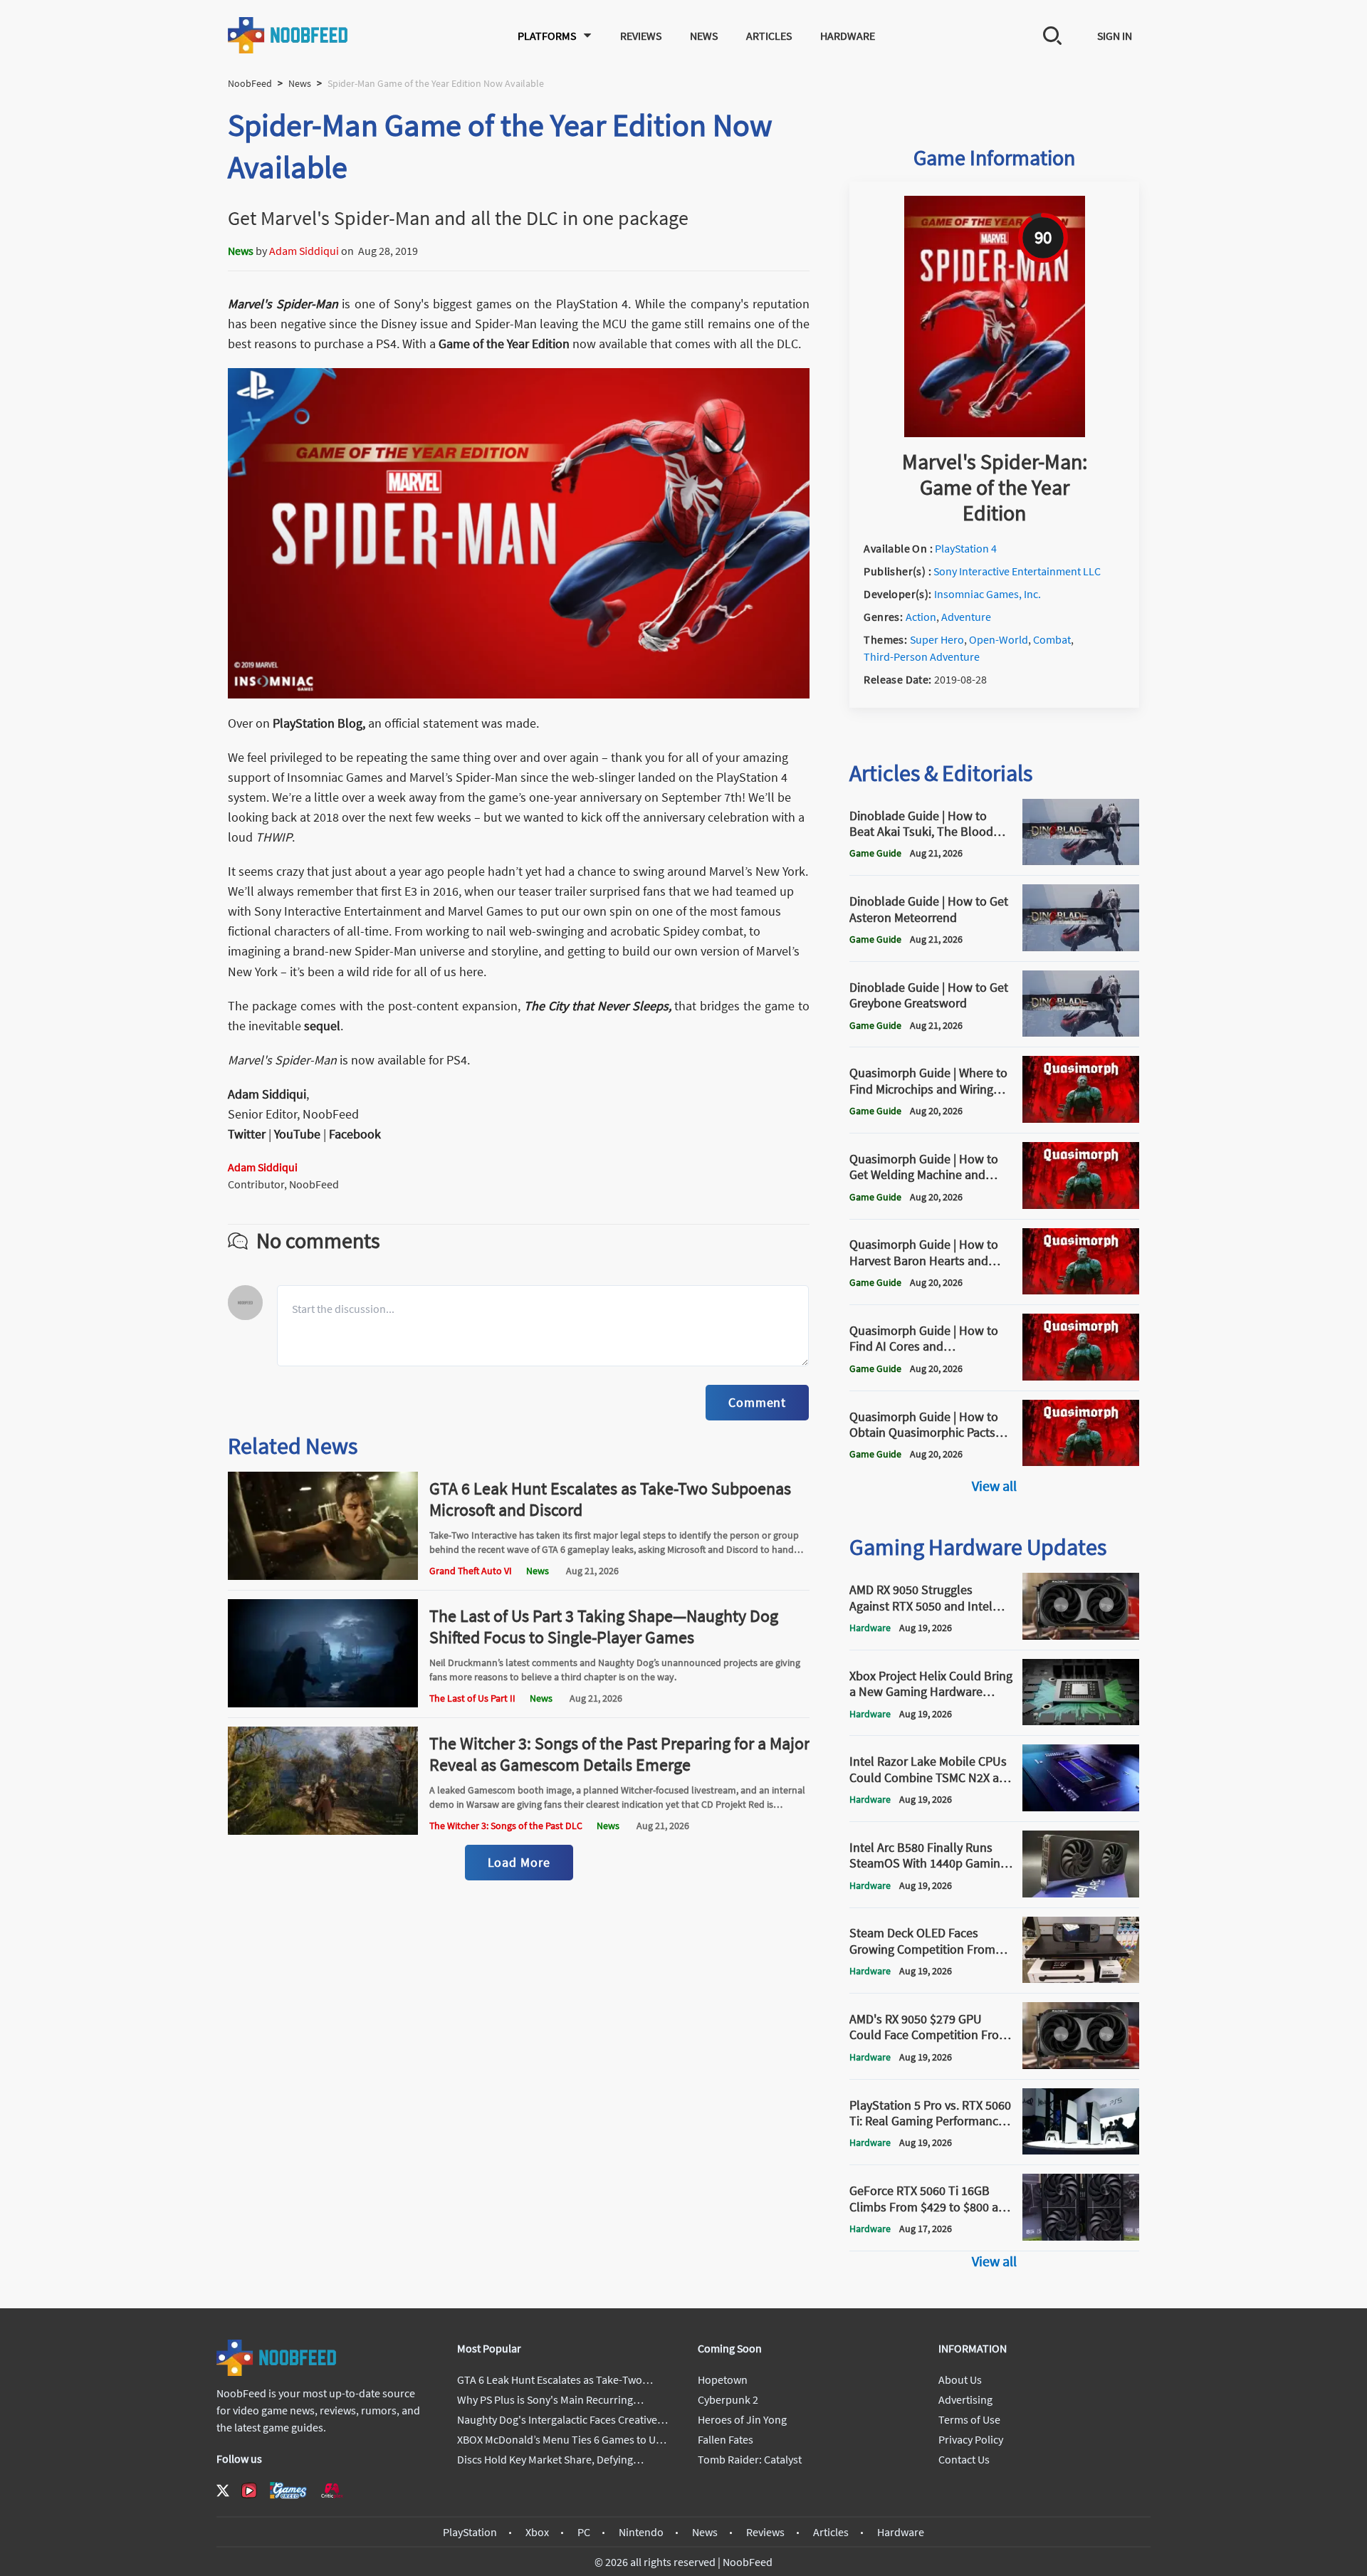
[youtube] (249, 2491)
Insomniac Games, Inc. (988, 594)
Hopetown (723, 2379)
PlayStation (470, 2532)
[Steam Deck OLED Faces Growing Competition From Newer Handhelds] (1081, 1979)
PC (584, 2532)
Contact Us (964, 2459)
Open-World (999, 639)
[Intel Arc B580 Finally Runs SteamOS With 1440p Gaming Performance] (1081, 1893)
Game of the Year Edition (506, 344)
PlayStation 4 (966, 548)
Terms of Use (969, 2419)
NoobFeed (250, 83)
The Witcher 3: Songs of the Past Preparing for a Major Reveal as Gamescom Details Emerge (619, 1754)
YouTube (297, 1134)
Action (921, 617)
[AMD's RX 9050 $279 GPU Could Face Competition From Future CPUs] (1081, 2065)
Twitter (247, 1134)
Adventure (966, 617)
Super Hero (937, 639)
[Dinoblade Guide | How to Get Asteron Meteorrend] (1081, 947)
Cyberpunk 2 (728, 2399)
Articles (769, 36)
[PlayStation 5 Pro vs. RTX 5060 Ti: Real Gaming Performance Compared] (1081, 2150)
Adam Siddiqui (304, 251)
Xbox (537, 2532)
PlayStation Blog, (319, 723)
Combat (1052, 639)
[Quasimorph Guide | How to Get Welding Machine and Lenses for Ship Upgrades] (1081, 1205)
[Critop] (332, 2490)
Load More (519, 1862)
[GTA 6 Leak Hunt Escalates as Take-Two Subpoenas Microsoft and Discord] (323, 1576)
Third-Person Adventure (922, 656)
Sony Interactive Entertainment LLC (1017, 571)
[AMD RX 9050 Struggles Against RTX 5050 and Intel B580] (1081, 1635)
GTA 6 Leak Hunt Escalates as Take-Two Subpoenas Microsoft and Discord (610, 1499)
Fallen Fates (726, 2439)
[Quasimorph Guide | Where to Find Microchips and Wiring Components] (1081, 1119)
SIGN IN (1115, 36)
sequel (322, 1026)
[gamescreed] (288, 2490)
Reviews (641, 36)
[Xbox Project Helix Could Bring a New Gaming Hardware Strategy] (1081, 1721)
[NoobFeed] (288, 35)
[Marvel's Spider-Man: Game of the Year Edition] (995, 433)
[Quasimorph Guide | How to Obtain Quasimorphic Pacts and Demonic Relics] (1081, 1462)
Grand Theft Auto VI (471, 1571)
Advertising (965, 2399)
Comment (757, 1402)
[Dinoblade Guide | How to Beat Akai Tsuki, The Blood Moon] (1081, 861)
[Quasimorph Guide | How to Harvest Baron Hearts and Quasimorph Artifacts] (1081, 1290)
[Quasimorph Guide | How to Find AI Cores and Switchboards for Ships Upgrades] (1081, 1376)
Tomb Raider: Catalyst (750, 2459)
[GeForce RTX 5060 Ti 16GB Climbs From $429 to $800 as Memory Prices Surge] (1081, 2236)
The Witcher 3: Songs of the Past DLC (506, 1826)
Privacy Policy (971, 2439)
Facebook (355, 1134)
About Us (960, 2379)
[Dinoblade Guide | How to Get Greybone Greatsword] (1081, 1032)
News (704, 36)
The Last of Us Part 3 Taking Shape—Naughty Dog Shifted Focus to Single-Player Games (604, 1627)
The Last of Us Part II (472, 1698)
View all (994, 1486)
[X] (223, 2491)
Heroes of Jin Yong (742, 2419)
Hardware (848, 36)
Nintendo (641, 2532)
